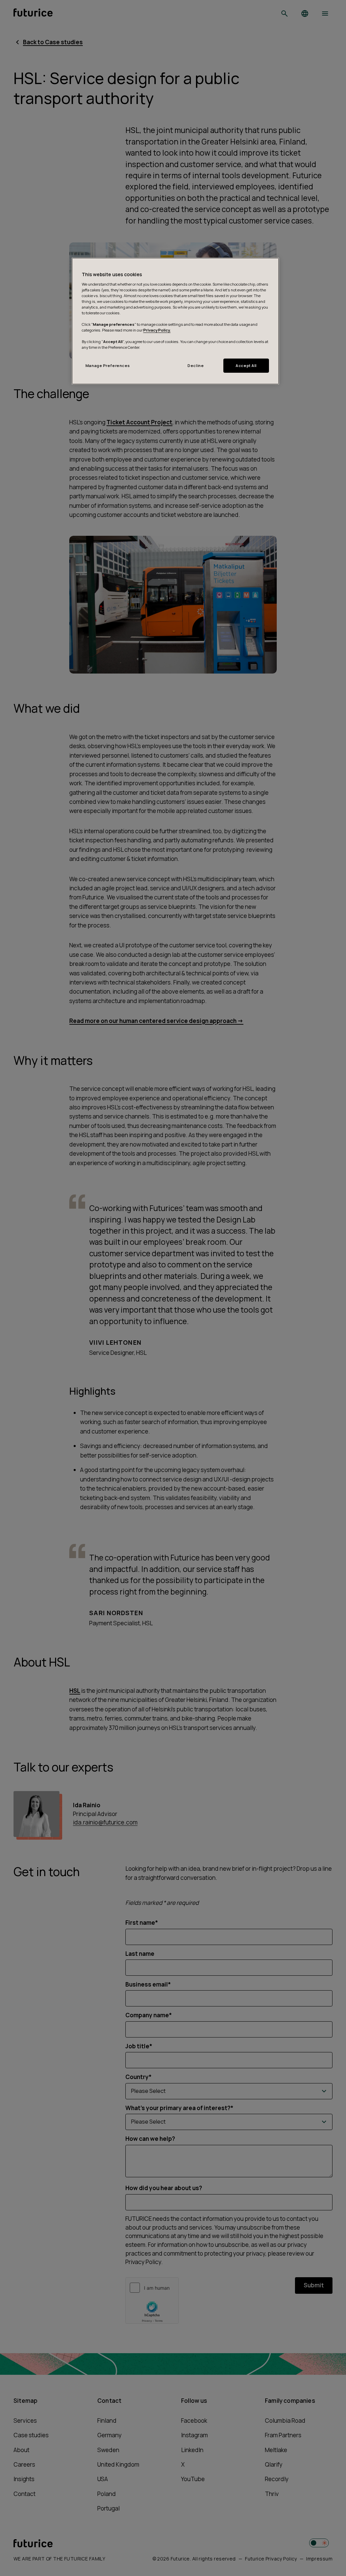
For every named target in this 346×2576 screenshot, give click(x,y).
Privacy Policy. (157, 330)
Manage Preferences (108, 365)
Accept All (246, 365)
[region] (175, 321)
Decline (196, 365)
